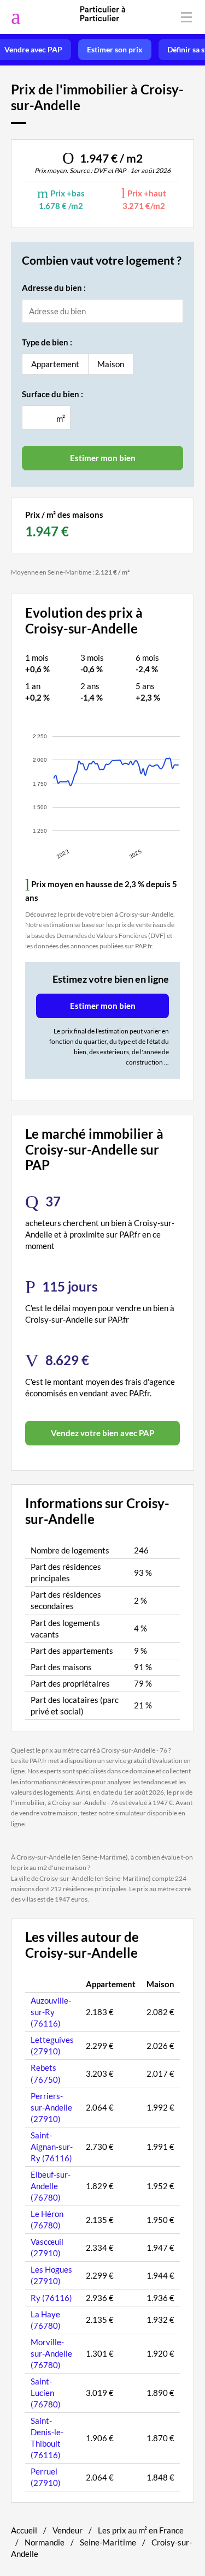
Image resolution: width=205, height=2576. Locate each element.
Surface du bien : (52, 394)
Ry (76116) (51, 2298)
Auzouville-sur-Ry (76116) (51, 2012)
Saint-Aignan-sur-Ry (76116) (52, 2147)
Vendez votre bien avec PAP (102, 1433)
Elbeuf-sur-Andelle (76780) (51, 2186)
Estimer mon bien (103, 1006)
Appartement (55, 364)
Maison (111, 364)
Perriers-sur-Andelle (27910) (51, 2107)
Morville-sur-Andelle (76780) (51, 2353)
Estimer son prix (115, 50)
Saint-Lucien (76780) (46, 2393)
